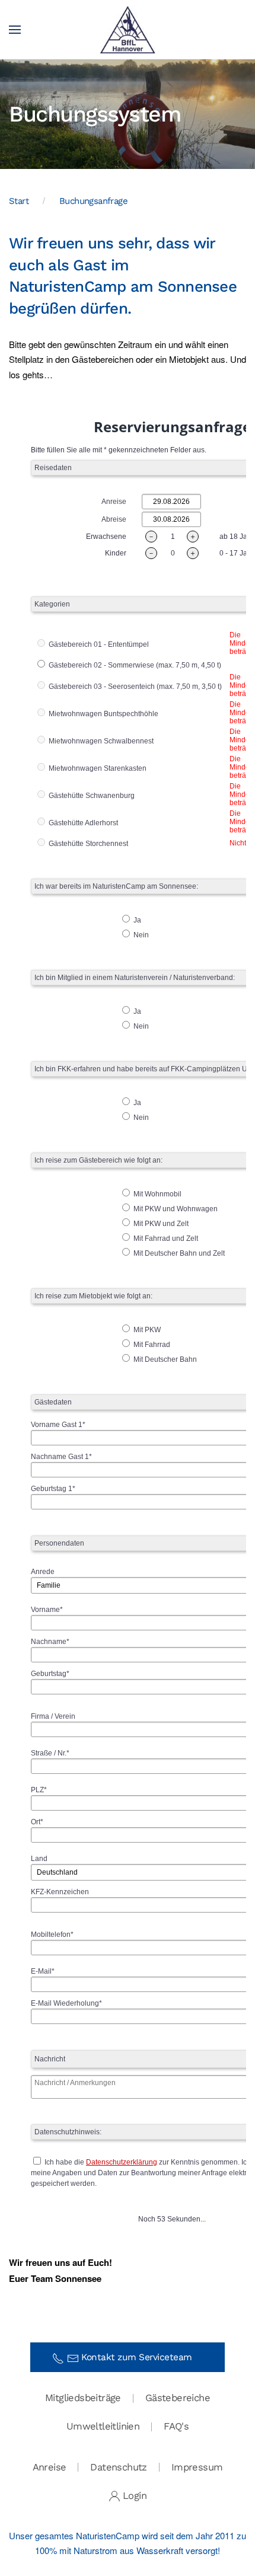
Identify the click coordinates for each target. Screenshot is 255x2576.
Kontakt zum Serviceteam (141, 2357)
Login (135, 2496)
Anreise (50, 2467)
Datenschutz (118, 2467)
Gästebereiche (178, 2398)
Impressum (197, 2467)
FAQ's (176, 2426)
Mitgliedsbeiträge (83, 2398)
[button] (15, 30)
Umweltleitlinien (103, 2426)
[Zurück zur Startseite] (128, 30)
